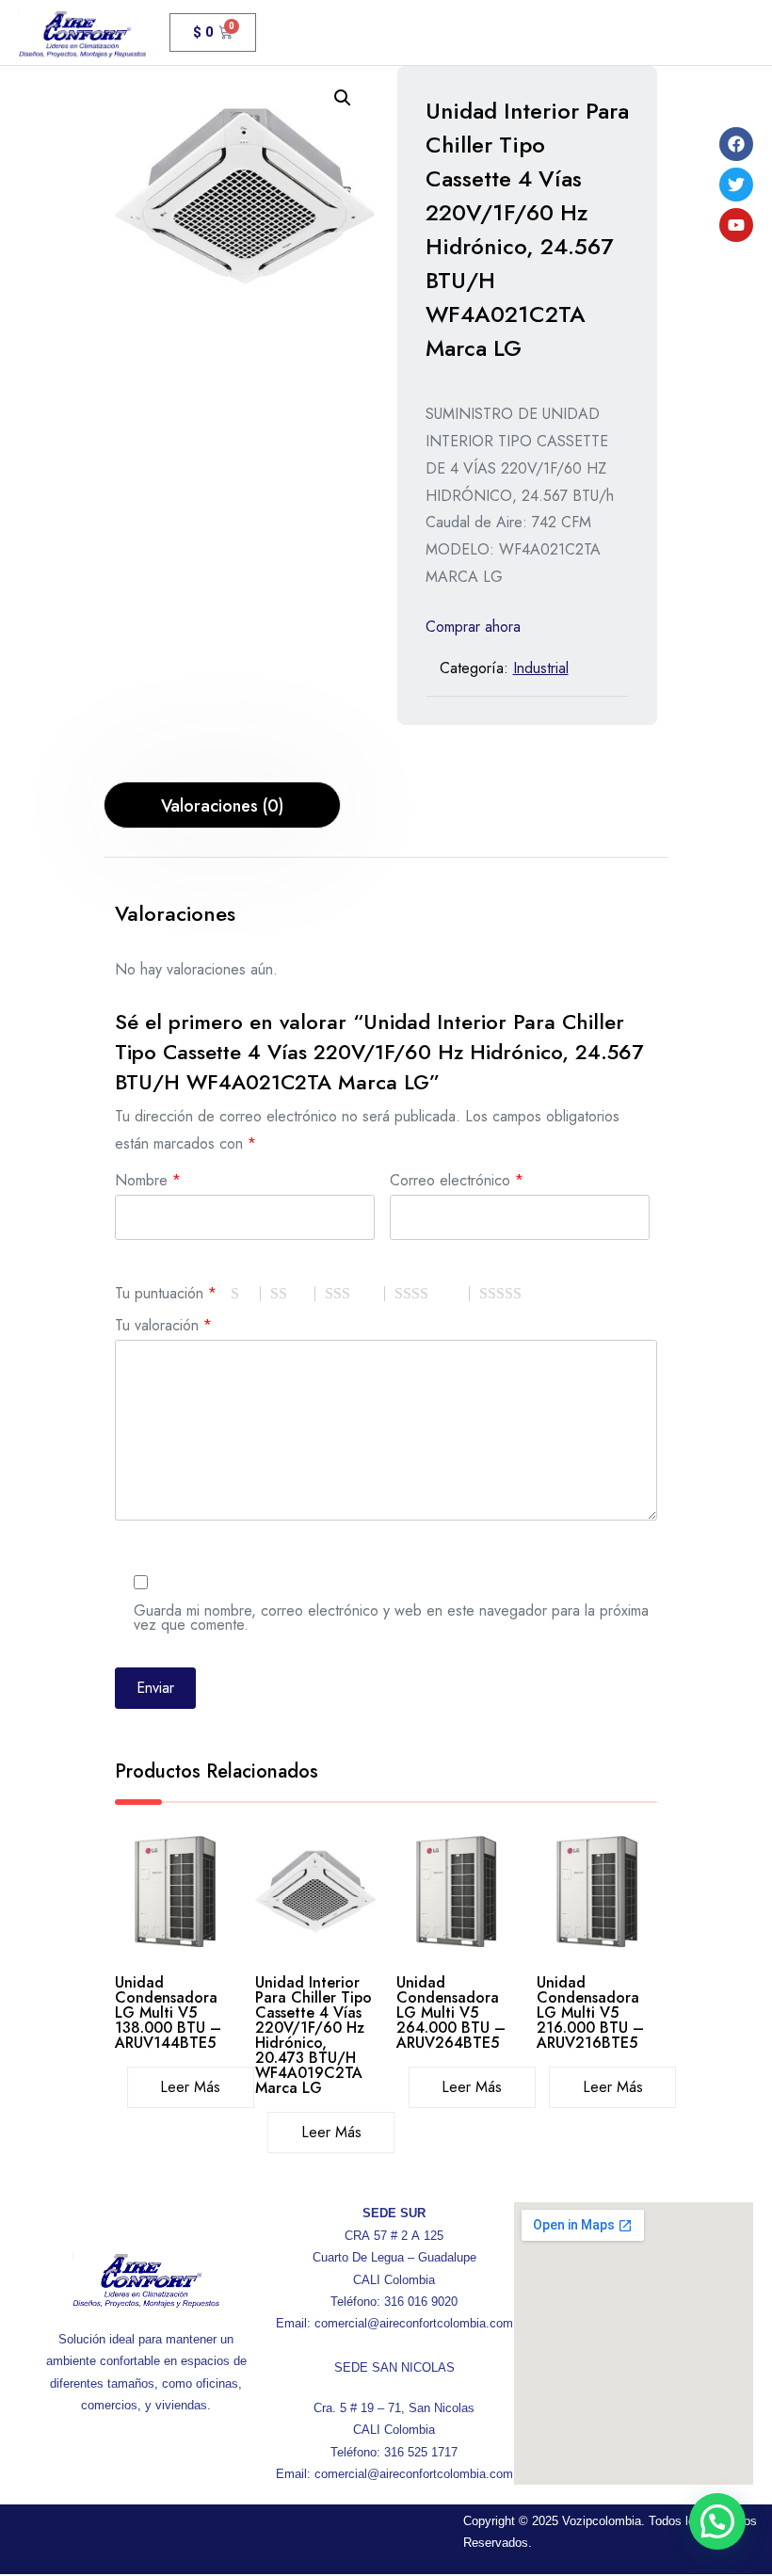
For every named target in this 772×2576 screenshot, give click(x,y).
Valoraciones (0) (222, 806)
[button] (343, 98)
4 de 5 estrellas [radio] (432, 1294)
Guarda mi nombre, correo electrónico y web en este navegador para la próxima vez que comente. (391, 1616)
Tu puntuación (166, 1291)
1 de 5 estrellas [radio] (246, 1294)
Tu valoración (163, 1323)
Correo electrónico (457, 1178)
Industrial (541, 668)
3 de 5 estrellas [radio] (355, 1294)
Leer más (190, 2087)
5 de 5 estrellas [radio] (524, 1294)
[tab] (222, 805)
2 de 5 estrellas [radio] (293, 1294)
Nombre (148, 1178)
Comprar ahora (473, 627)
